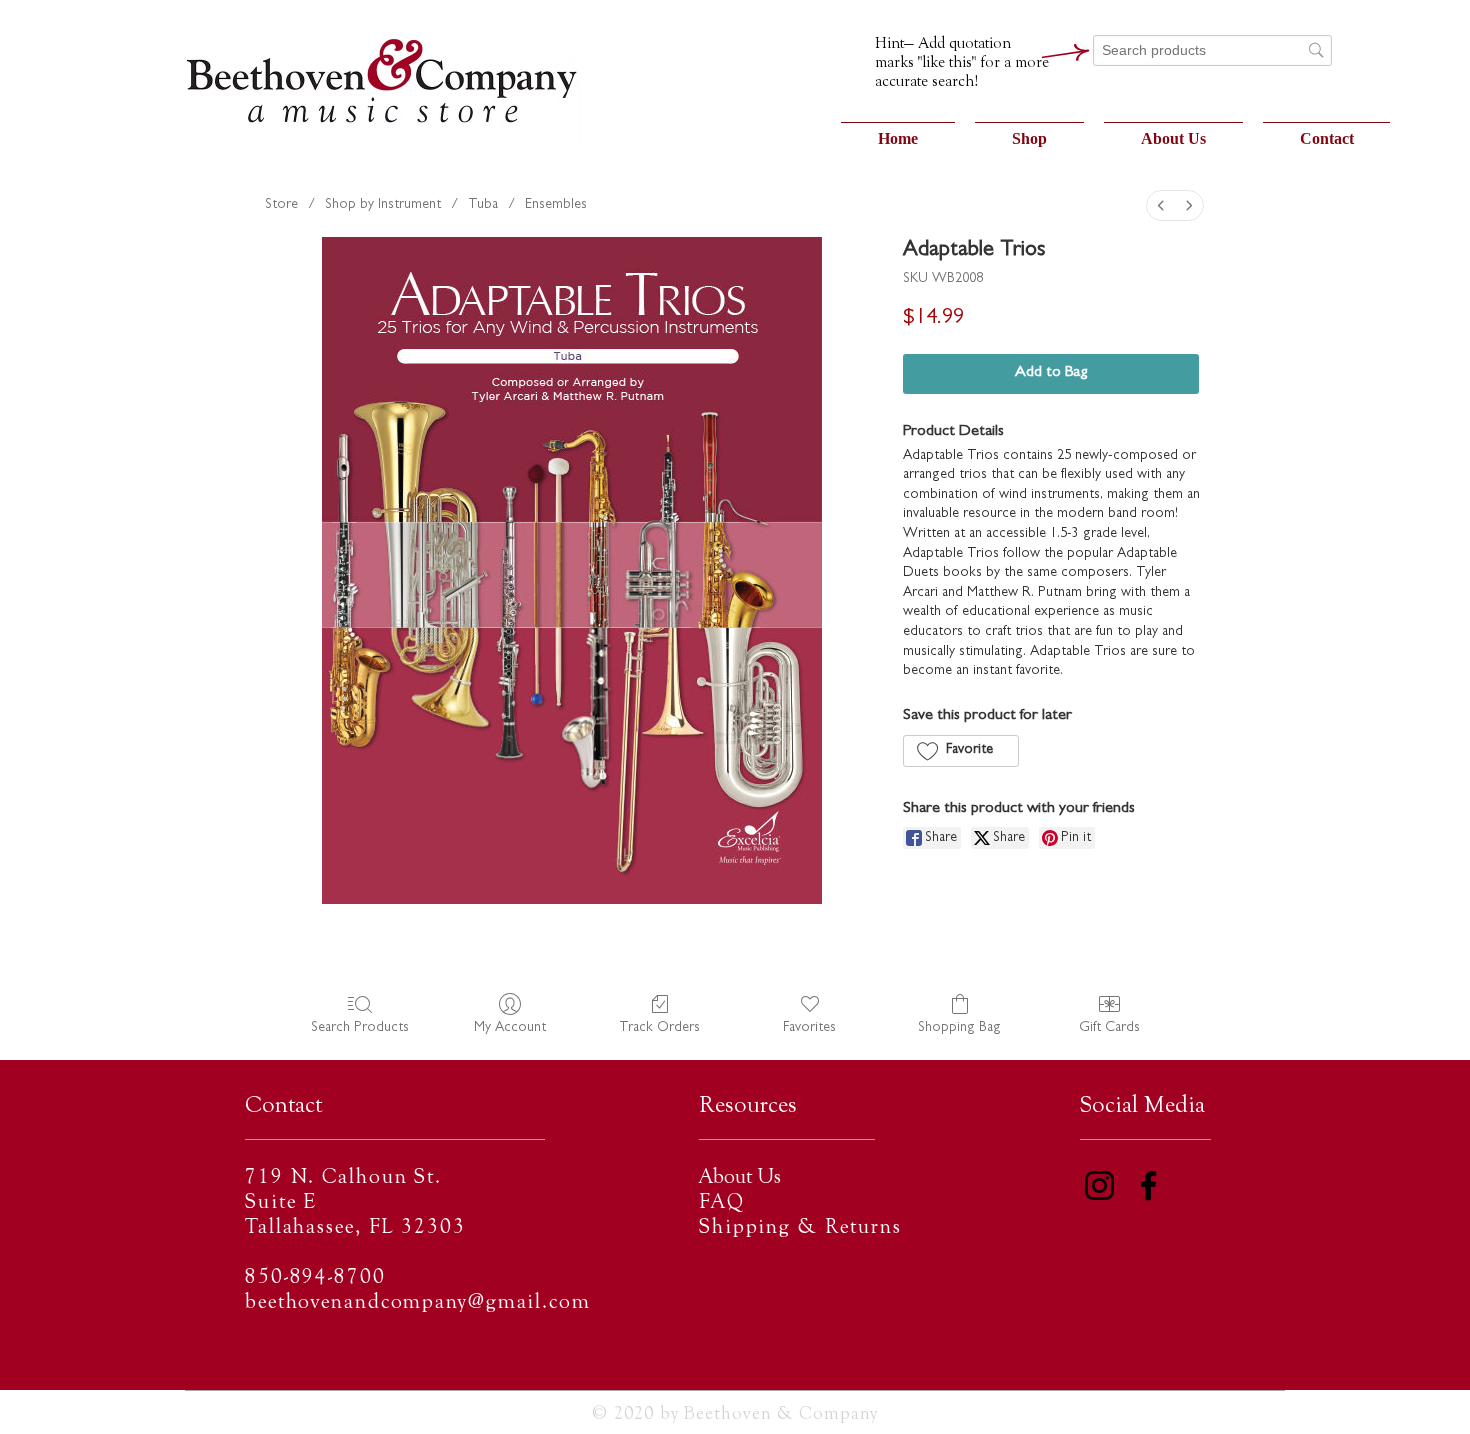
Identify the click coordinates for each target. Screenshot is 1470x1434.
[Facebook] (1148, 1185)
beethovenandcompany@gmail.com (418, 1303)
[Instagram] (1099, 1185)
